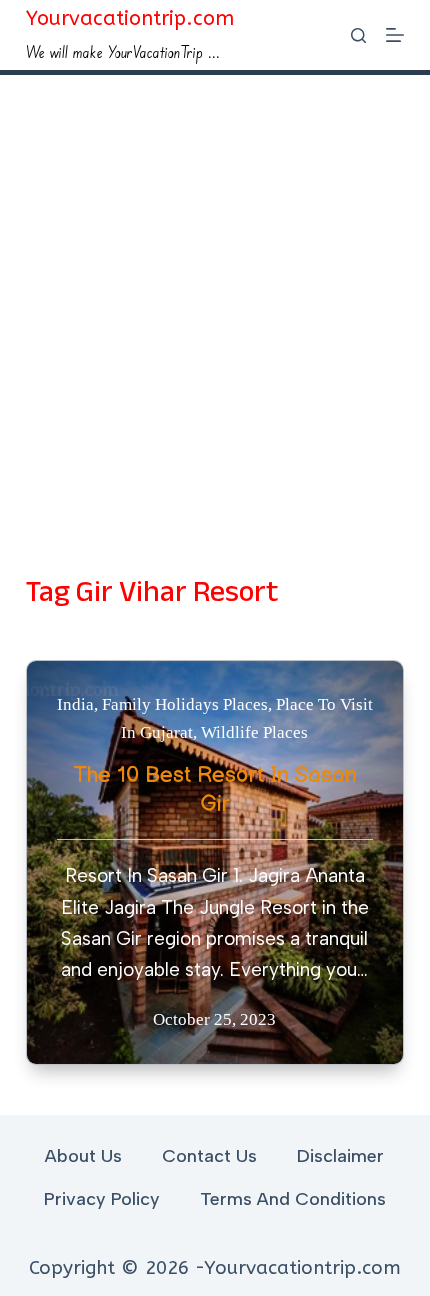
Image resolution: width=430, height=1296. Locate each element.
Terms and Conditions (293, 1199)
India (75, 704)
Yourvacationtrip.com (130, 18)
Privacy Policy (102, 1199)
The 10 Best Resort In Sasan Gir (215, 790)
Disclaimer (340, 1156)
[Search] (358, 35)
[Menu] (395, 35)
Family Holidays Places (185, 704)
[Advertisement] (215, 300)
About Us (83, 1156)
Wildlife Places (254, 732)
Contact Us (209, 1156)
